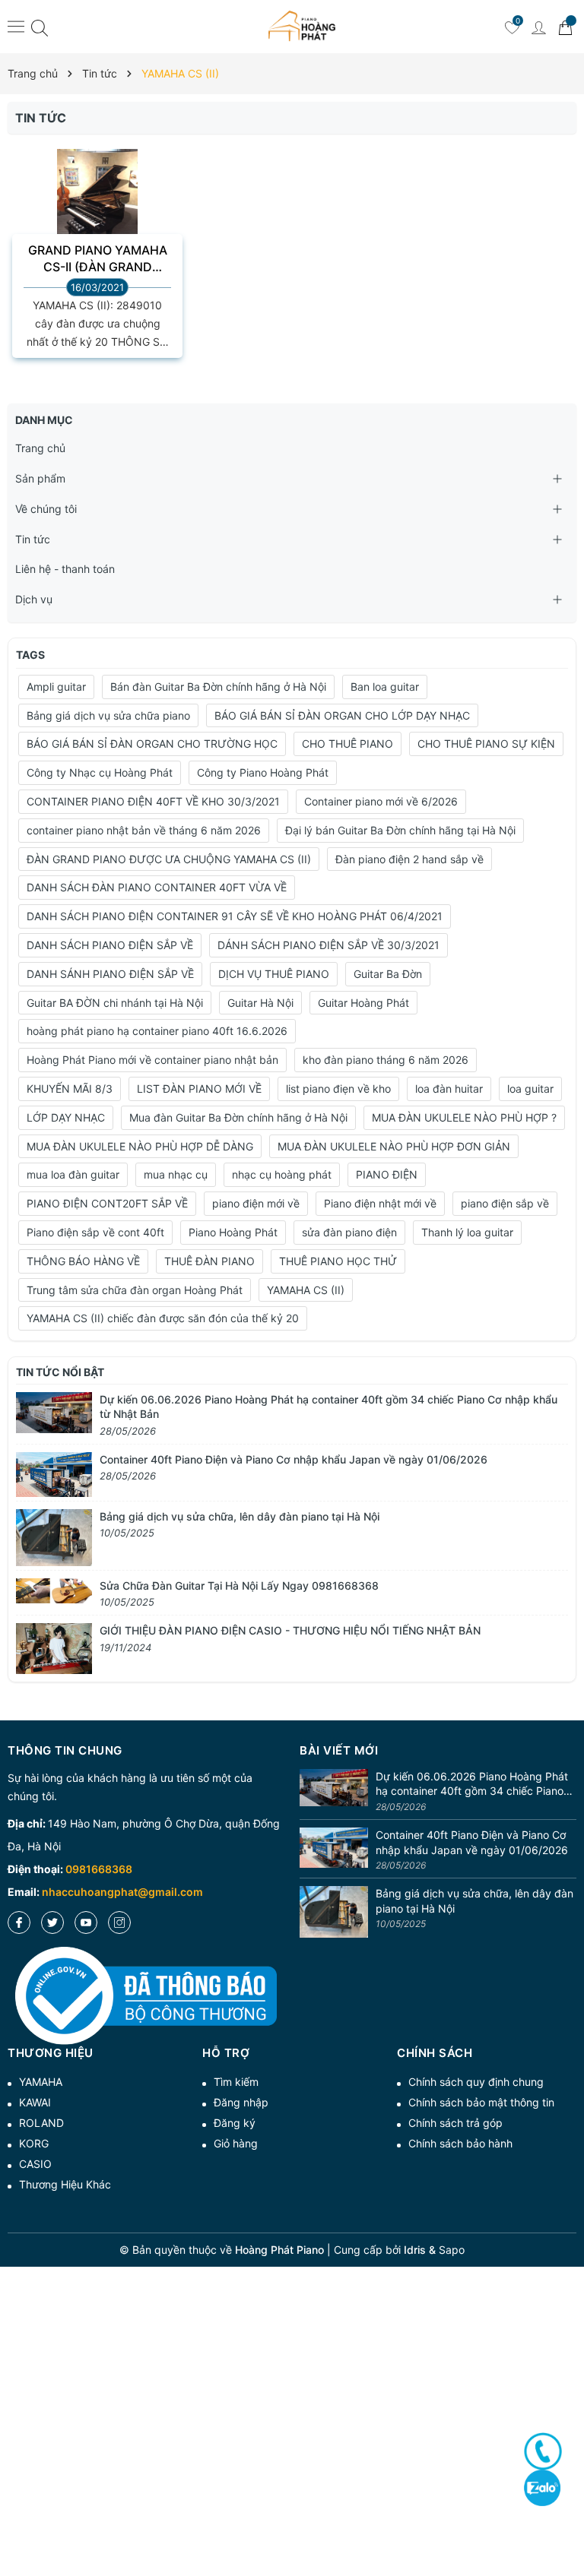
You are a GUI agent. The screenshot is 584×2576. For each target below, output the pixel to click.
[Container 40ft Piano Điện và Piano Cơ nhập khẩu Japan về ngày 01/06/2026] (54, 1473)
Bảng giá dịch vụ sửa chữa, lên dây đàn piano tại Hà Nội (240, 1516)
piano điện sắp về (505, 1203)
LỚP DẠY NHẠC (66, 1117)
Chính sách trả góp (455, 2123)
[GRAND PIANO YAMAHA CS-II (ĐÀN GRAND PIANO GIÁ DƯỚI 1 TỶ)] (97, 203)
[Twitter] (52, 1923)
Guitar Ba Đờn (388, 974)
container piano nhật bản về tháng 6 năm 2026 (144, 830)
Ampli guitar (56, 687)
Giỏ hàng (236, 2143)
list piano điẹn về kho (338, 1089)
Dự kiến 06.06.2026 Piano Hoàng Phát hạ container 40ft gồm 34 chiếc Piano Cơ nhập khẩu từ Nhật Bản (472, 1784)
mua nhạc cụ (176, 1174)
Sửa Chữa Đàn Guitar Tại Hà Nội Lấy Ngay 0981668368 (239, 1585)
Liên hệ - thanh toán (65, 569)
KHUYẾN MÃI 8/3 (70, 1089)
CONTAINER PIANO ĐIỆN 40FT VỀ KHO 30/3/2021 (153, 801)
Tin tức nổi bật (60, 1372)
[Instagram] (119, 1923)
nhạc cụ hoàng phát (282, 1174)
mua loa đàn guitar (73, 1174)
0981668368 (99, 1869)
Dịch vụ (34, 599)
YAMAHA (41, 2082)
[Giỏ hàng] (565, 27)
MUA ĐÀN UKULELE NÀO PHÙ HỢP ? (464, 1117)
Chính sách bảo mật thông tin (481, 2102)
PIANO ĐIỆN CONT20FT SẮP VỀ (107, 1203)
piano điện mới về (256, 1203)
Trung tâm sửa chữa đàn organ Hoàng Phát (135, 1290)
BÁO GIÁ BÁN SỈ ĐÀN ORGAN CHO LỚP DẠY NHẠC (342, 715)
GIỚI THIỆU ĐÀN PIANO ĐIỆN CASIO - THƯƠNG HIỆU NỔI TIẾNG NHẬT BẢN (290, 1630)
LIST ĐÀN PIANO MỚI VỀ (199, 1089)
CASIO (35, 2164)
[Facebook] (19, 1923)
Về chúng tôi (46, 509)
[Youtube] (86, 1923)
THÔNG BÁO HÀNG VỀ (83, 1261)
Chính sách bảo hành (460, 2143)
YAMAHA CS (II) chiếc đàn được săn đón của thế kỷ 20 (163, 1318)
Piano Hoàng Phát (233, 1232)
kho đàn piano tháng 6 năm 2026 (386, 1060)
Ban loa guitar (385, 687)
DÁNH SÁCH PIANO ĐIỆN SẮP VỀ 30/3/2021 (328, 945)
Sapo (452, 2250)
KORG (34, 2143)
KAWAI (35, 2102)
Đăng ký (235, 2123)
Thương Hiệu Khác (65, 2184)
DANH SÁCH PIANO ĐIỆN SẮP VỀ (110, 945)
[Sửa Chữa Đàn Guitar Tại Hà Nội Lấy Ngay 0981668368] (54, 1589)
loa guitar (530, 1089)
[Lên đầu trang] (567, 2510)
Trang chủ (40, 448)
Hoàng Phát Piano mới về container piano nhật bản (152, 1060)
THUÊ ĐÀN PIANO (209, 1261)
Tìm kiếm (236, 2082)
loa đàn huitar (449, 1089)
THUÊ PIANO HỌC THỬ (338, 1261)
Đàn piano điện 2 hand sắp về (409, 859)
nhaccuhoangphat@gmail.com (122, 1892)
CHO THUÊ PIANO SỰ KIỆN (486, 744)
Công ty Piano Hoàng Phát (263, 772)
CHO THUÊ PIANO (348, 744)
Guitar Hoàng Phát (363, 1003)
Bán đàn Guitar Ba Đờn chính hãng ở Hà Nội (218, 687)
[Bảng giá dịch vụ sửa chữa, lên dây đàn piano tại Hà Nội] (54, 1536)
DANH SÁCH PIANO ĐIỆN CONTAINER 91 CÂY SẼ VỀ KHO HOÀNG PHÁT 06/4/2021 (235, 916)
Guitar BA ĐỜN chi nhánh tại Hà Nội (115, 1003)
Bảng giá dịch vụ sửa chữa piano (108, 715)
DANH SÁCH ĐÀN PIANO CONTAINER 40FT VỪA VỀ (157, 887)
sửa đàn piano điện (349, 1232)
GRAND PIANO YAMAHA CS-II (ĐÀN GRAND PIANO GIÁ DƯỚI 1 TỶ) (98, 259)
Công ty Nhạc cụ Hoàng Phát (100, 772)
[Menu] (16, 26)
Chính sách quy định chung (476, 2082)
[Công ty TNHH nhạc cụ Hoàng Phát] (302, 27)
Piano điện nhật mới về (380, 1203)
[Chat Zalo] (542, 2487)
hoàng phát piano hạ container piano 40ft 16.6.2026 (157, 1031)
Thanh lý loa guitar (467, 1232)
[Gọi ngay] (543, 2451)
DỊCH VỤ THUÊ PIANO (274, 974)
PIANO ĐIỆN (387, 1174)
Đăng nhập (241, 2102)
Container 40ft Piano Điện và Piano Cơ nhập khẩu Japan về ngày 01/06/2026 (294, 1459)
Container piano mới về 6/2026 (381, 801)
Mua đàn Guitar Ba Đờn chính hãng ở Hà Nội (238, 1117)
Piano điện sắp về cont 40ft (95, 1232)
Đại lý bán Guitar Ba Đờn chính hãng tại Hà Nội (400, 830)
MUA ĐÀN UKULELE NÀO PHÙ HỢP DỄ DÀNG (140, 1146)
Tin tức (33, 539)
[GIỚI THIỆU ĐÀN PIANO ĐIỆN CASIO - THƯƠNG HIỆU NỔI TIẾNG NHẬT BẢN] (54, 1647)
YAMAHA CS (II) (306, 1290)
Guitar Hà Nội (260, 1003)
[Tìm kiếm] (40, 27)
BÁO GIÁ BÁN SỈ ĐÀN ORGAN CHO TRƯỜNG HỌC (152, 744)
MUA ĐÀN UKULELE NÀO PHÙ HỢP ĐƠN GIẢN (394, 1146)
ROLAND (41, 2123)
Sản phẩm (40, 478)
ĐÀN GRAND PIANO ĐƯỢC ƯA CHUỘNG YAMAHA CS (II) (169, 859)
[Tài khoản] (538, 27)
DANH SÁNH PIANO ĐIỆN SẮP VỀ (110, 974)
